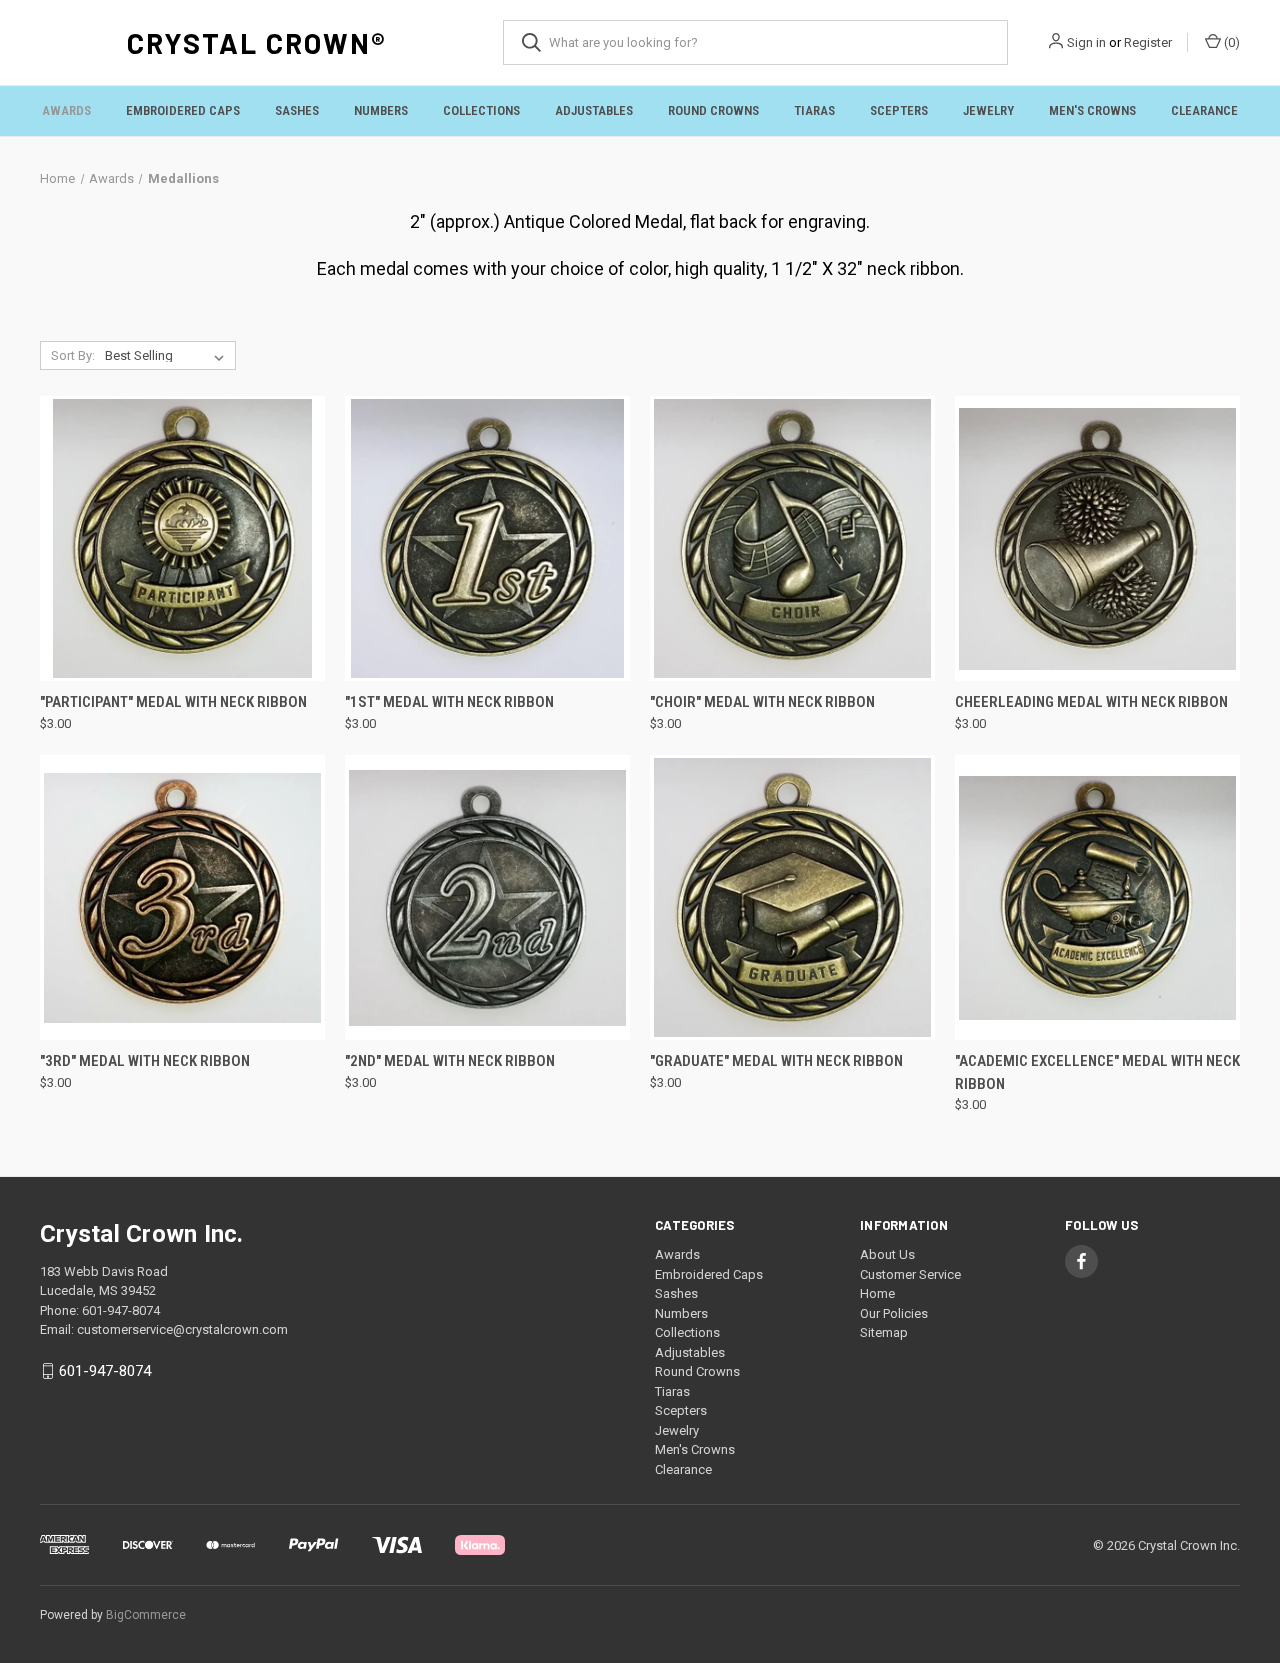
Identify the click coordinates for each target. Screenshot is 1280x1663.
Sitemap (884, 1332)
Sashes (297, 110)
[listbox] (169, 355)
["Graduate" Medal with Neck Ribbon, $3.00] (792, 897)
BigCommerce (146, 1615)
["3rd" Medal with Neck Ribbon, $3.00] (182, 897)
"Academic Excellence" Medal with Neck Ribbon (1097, 1072)
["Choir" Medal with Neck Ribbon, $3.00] (792, 538)
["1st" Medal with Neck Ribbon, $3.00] (487, 538)
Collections (481, 110)
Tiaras (814, 110)
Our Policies (894, 1313)
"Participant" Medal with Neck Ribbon (173, 702)
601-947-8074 (105, 1371)
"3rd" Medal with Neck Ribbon (145, 1061)
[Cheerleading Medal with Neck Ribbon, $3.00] (1097, 538)
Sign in (1086, 42)
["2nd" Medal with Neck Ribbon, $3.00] (487, 897)
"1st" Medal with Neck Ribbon (449, 702)
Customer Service (910, 1274)
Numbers (381, 110)
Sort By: (73, 355)
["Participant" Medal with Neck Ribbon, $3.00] (182, 538)
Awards (66, 110)
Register (1148, 42)
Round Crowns (713, 110)
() (1230, 42)
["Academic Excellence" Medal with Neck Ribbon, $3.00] (1097, 897)
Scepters (899, 110)
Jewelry (988, 110)
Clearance (1204, 110)
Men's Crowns (1092, 110)
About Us (887, 1254)
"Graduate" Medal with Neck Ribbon (776, 1061)
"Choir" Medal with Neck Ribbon (762, 702)
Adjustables (594, 110)
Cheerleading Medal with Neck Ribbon (1091, 702)
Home (877, 1293)
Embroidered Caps (183, 110)
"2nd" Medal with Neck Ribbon (450, 1061)
